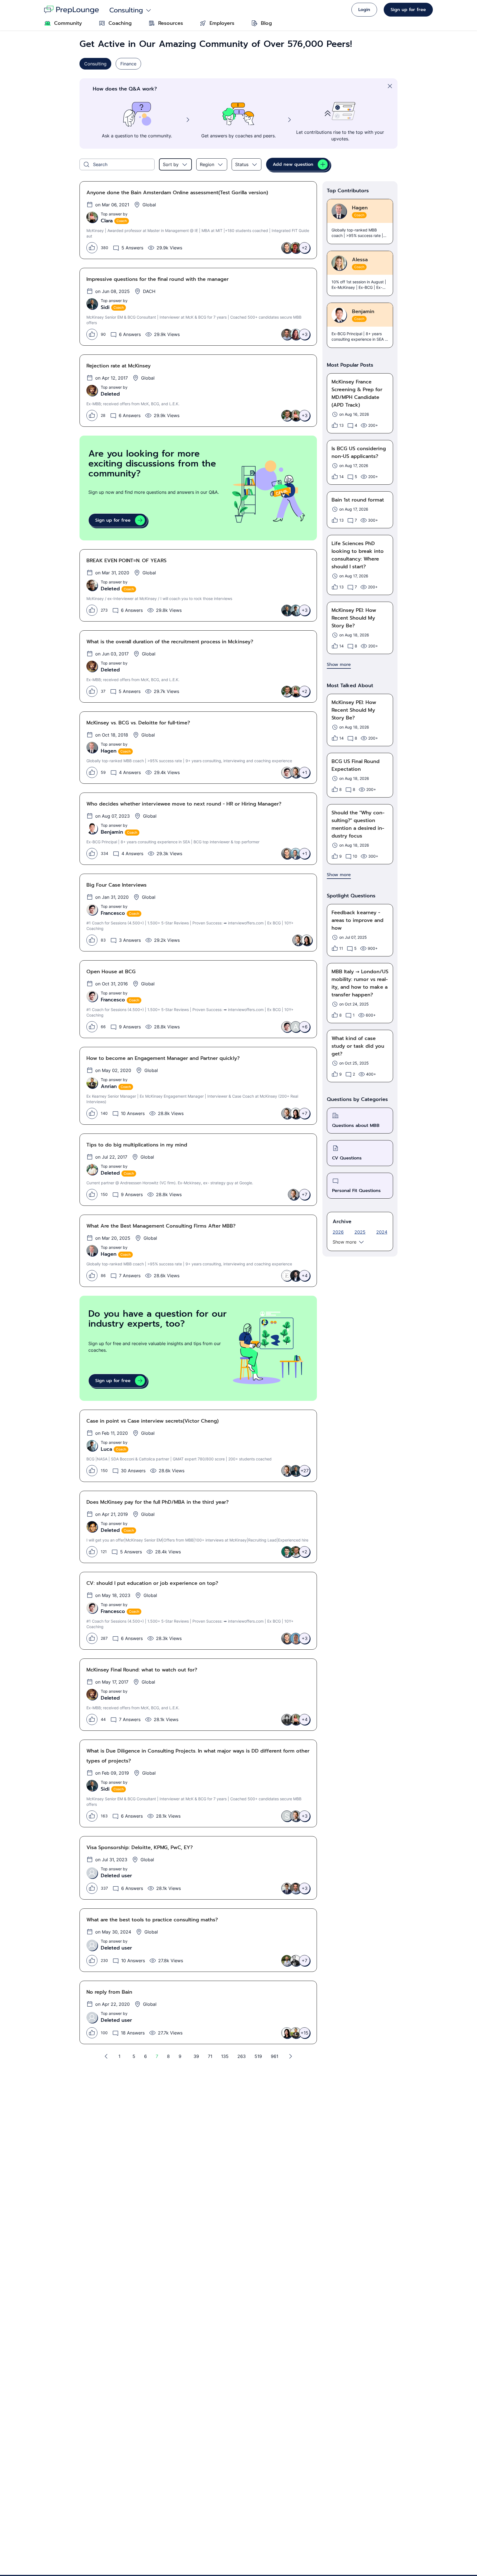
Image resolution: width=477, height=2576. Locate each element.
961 (275, 2056)
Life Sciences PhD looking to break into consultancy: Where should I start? (358, 555)
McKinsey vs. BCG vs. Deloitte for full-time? (138, 723)
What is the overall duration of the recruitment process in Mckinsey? (170, 642)
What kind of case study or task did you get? (358, 1046)
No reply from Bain (109, 1992)
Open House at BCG (111, 972)
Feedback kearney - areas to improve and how (357, 920)
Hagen (109, 751)
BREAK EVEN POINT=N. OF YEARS (126, 561)
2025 (360, 1232)
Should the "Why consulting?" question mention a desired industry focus (358, 824)
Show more (344, 1242)
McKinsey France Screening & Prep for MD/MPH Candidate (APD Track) (357, 393)
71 (210, 2056)
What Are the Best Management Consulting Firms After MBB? (161, 1226)
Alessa (360, 260)
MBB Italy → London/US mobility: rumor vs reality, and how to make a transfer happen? (360, 983)
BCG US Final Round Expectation (356, 765)
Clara (107, 221)
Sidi (105, 307)
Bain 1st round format (358, 500)
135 (225, 2056)
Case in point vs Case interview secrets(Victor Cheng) (153, 1421)
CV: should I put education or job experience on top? (152, 1583)
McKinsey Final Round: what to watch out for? (142, 1670)
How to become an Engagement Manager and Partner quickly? (163, 1058)
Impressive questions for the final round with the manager (157, 279)
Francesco (113, 913)
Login (364, 10)
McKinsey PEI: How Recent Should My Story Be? (354, 618)
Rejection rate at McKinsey (119, 366)
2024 (382, 1232)
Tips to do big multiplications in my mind (137, 1145)
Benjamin (112, 832)
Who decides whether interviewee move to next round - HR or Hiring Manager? (184, 804)
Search (100, 164)
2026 (338, 1232)
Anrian (109, 1086)
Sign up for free (408, 10)
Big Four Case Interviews (116, 885)
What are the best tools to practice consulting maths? (152, 1920)
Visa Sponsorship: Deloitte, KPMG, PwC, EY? (140, 1847)
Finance (128, 64)
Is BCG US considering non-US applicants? (359, 452)
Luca (106, 1449)
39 (196, 2056)
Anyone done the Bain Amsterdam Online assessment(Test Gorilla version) (177, 193)
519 (258, 2056)
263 (242, 2056)
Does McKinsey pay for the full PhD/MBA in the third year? (157, 1502)
